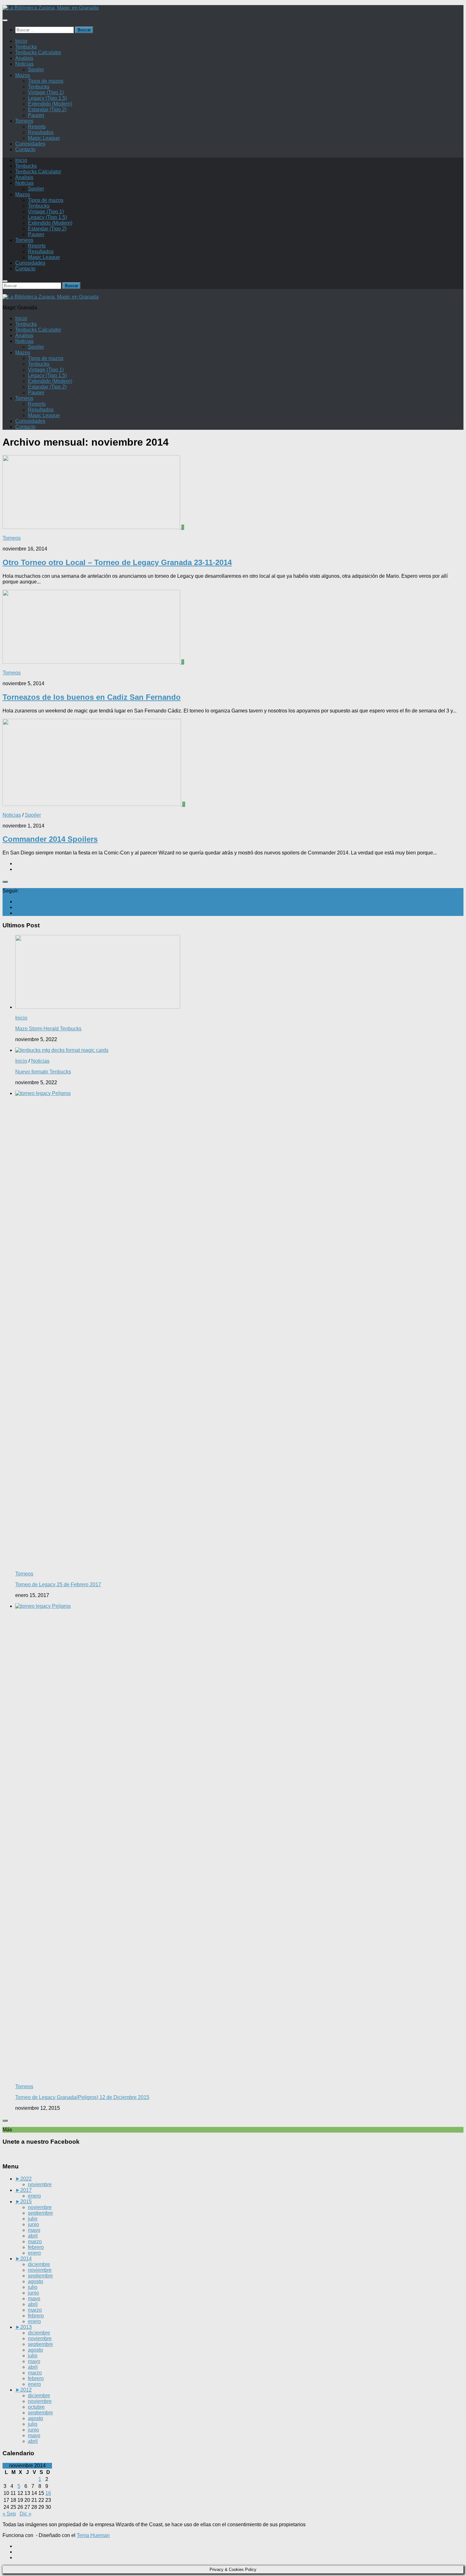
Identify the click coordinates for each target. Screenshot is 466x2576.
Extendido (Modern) (50, 104)
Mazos (23, 75)
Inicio (21, 41)
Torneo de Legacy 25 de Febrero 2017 (58, 1584)
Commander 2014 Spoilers (50, 839)
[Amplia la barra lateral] (5, 882)
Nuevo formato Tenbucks (43, 1072)
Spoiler (36, 70)
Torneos (24, 121)
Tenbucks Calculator (38, 52)
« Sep (9, 2514)
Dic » (26, 2514)
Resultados (41, 132)
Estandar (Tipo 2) (47, 109)
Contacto (25, 149)
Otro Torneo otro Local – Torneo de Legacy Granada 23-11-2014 (117, 562)
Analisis (24, 58)
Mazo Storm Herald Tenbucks (48, 1029)
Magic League (44, 138)
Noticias (24, 64)
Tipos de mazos (46, 81)
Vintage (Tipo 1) (46, 92)
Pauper (36, 115)
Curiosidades (30, 144)
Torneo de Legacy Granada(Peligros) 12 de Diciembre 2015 (82, 2097)
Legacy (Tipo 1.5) (47, 98)
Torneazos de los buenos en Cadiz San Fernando (92, 697)
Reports (37, 127)
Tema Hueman (93, 2535)
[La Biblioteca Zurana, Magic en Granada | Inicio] (51, 8)
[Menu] (5, 20)
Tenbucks (26, 47)
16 (48, 2493)
